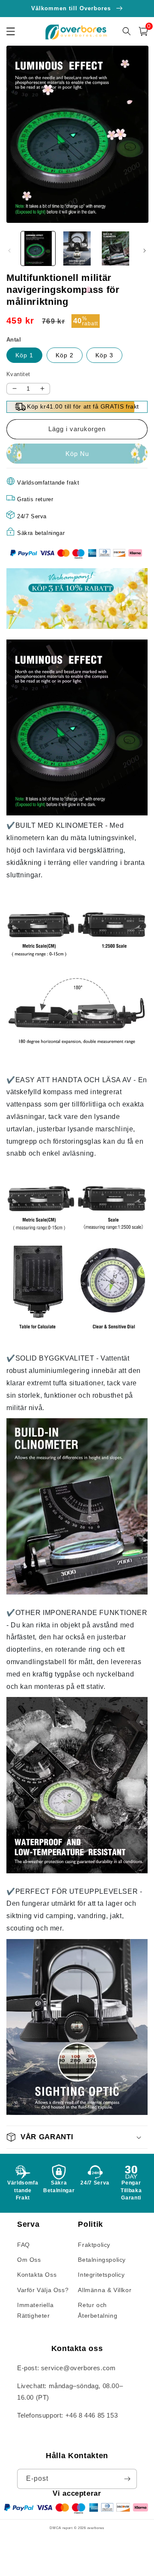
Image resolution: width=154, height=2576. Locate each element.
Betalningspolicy (102, 2260)
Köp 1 (24, 355)
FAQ (24, 2245)
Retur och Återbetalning (98, 2310)
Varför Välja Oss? (43, 2290)
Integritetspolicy (101, 2275)
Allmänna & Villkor (105, 2290)
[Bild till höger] (145, 251)
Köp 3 (104, 355)
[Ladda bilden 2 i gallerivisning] (77, 248)
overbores (96, 2528)
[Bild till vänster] (9, 251)
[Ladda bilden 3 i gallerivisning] (115, 248)
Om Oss (29, 2260)
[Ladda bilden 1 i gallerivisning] (38, 248)
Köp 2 (65, 355)
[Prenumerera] (127, 2479)
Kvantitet (18, 374)
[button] (143, 31)
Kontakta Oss (37, 2275)
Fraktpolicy (94, 2245)
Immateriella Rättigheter (35, 2310)
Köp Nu (77, 454)
